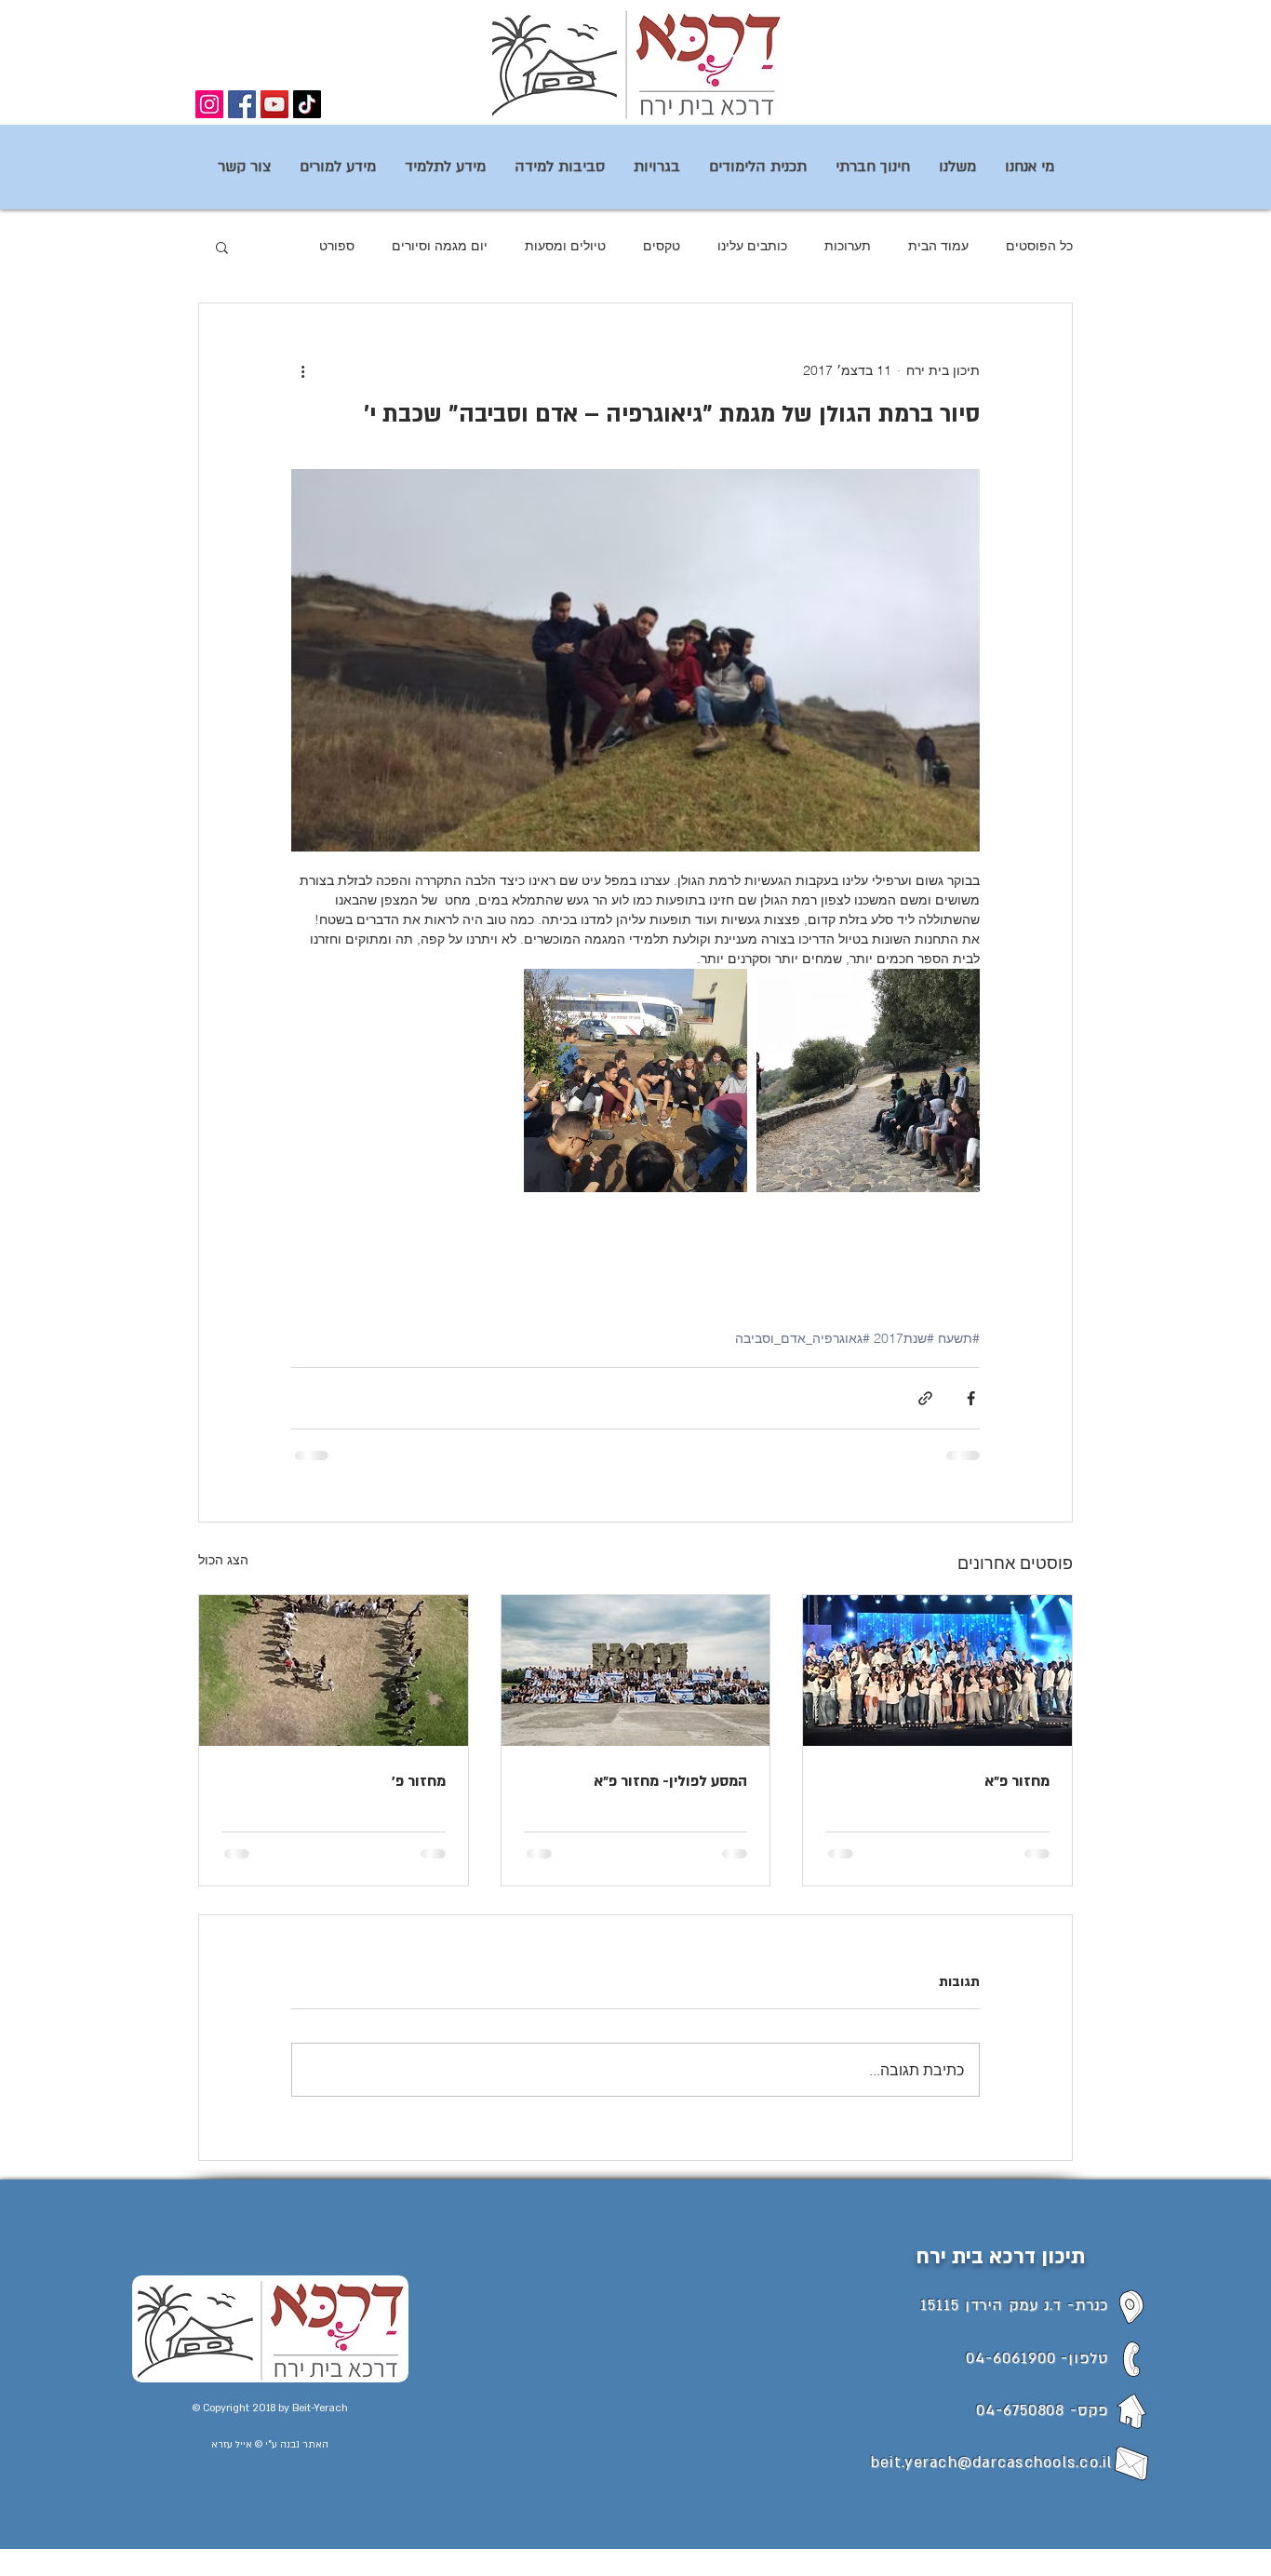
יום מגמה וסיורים (440, 246)
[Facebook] (242, 104)
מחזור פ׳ (419, 1781)
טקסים (662, 246)
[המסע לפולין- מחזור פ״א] (636, 1670)
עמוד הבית (938, 246)
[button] (222, 247)
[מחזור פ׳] (334, 1670)
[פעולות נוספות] (302, 370)
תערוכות (848, 246)
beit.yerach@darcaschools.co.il (991, 2462)
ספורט (337, 246)
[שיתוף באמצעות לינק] (925, 1398)
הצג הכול (223, 1560)
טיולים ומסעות (565, 246)
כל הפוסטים (1039, 246)
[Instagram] (209, 104)
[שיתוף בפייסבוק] (971, 1398)
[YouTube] (274, 104)
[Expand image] (868, 1080)
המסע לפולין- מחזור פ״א (670, 1781)
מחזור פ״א (1017, 1781)
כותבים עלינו (752, 246)
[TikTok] (307, 104)
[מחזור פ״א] (937, 1670)
